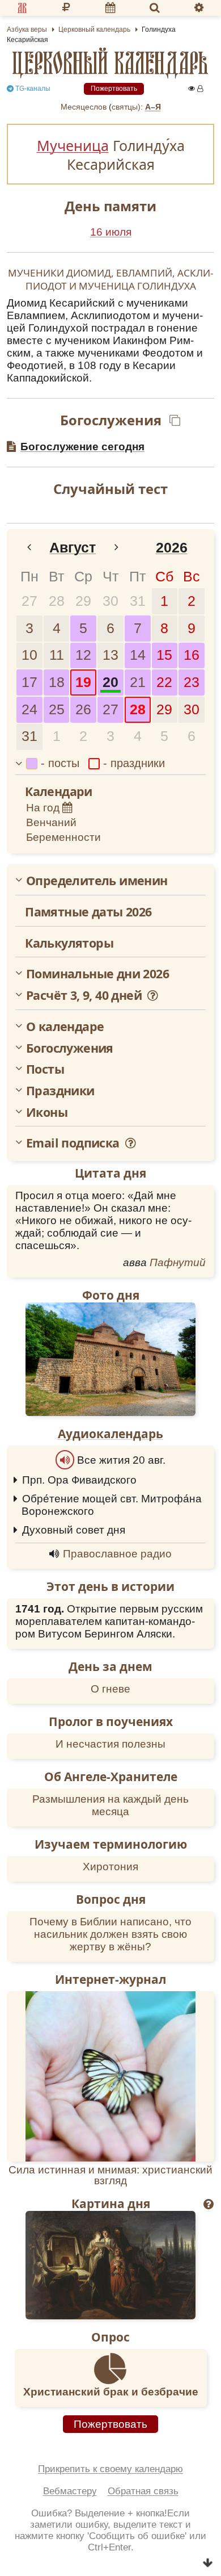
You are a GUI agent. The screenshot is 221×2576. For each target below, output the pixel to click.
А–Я (153, 107)
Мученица (73, 145)
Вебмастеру (70, 2491)
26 (83, 709)
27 (29, 601)
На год (44, 808)
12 (83, 655)
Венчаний (51, 822)
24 (29, 709)
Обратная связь (143, 2491)
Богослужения (70, 1048)
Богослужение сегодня (82, 447)
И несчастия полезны (110, 1744)
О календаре (65, 1027)
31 (138, 601)
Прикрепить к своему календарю (110, 2469)
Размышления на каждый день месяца (110, 1805)
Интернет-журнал (110, 1979)
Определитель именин (97, 881)
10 (29, 655)
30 (110, 601)
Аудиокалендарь (110, 1434)
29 (83, 601)
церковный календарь (110, 63)
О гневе (110, 1689)
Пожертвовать (114, 89)
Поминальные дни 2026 (97, 974)
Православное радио (117, 1554)
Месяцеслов (84, 107)
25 (57, 709)
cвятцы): (127, 107)
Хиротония (110, 1867)
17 (29, 682)
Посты (45, 1069)
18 (57, 682)
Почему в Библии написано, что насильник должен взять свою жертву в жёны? (110, 1934)
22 (164, 682)
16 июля (111, 232)
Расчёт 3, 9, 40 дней (85, 995)
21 (138, 682)
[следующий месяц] (117, 548)
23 (192, 682)
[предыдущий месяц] (29, 548)
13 (110, 655)
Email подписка (74, 1143)
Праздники (60, 1091)
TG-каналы (32, 89)
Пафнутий (178, 1262)
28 (57, 601)
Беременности (63, 837)
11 (57, 655)
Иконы (47, 1112)
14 (138, 655)
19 (83, 682)
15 (164, 655)
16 (192, 655)
